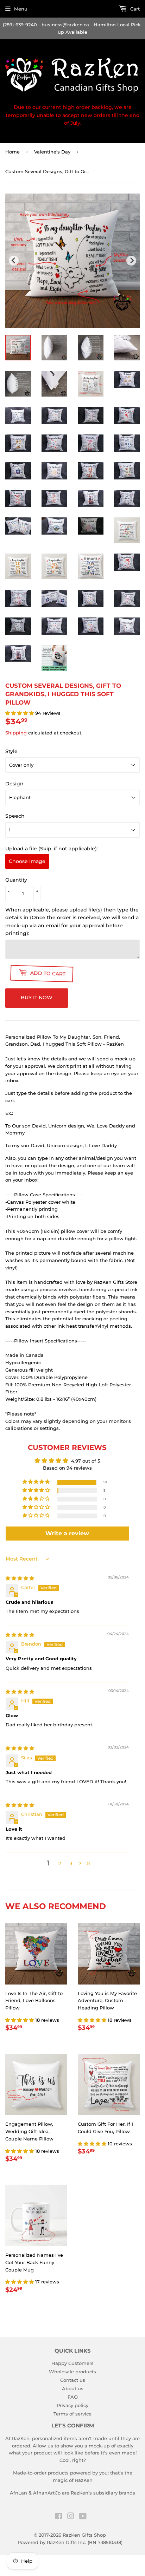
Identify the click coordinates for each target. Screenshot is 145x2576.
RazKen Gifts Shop (84, 2535)
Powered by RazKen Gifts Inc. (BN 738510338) (70, 2542)
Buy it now (37, 998)
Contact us (73, 2380)
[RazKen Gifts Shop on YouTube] (83, 2517)
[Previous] (14, 261)
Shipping (16, 733)
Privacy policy (72, 2405)
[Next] (131, 261)
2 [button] (60, 1863)
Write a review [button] (67, 1533)
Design (14, 784)
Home (12, 152)
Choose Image (27, 861)
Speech (15, 816)
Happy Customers (72, 2363)
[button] (20, 713)
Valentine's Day (52, 152)
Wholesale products (72, 2372)
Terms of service (72, 2414)
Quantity (16, 880)
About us (73, 2388)
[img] (20, 1578)
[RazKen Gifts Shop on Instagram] (71, 2517)
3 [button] (71, 1863)
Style (11, 751)
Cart (134, 9)
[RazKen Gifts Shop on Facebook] (59, 2517)
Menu (21, 9)
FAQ (73, 2397)
